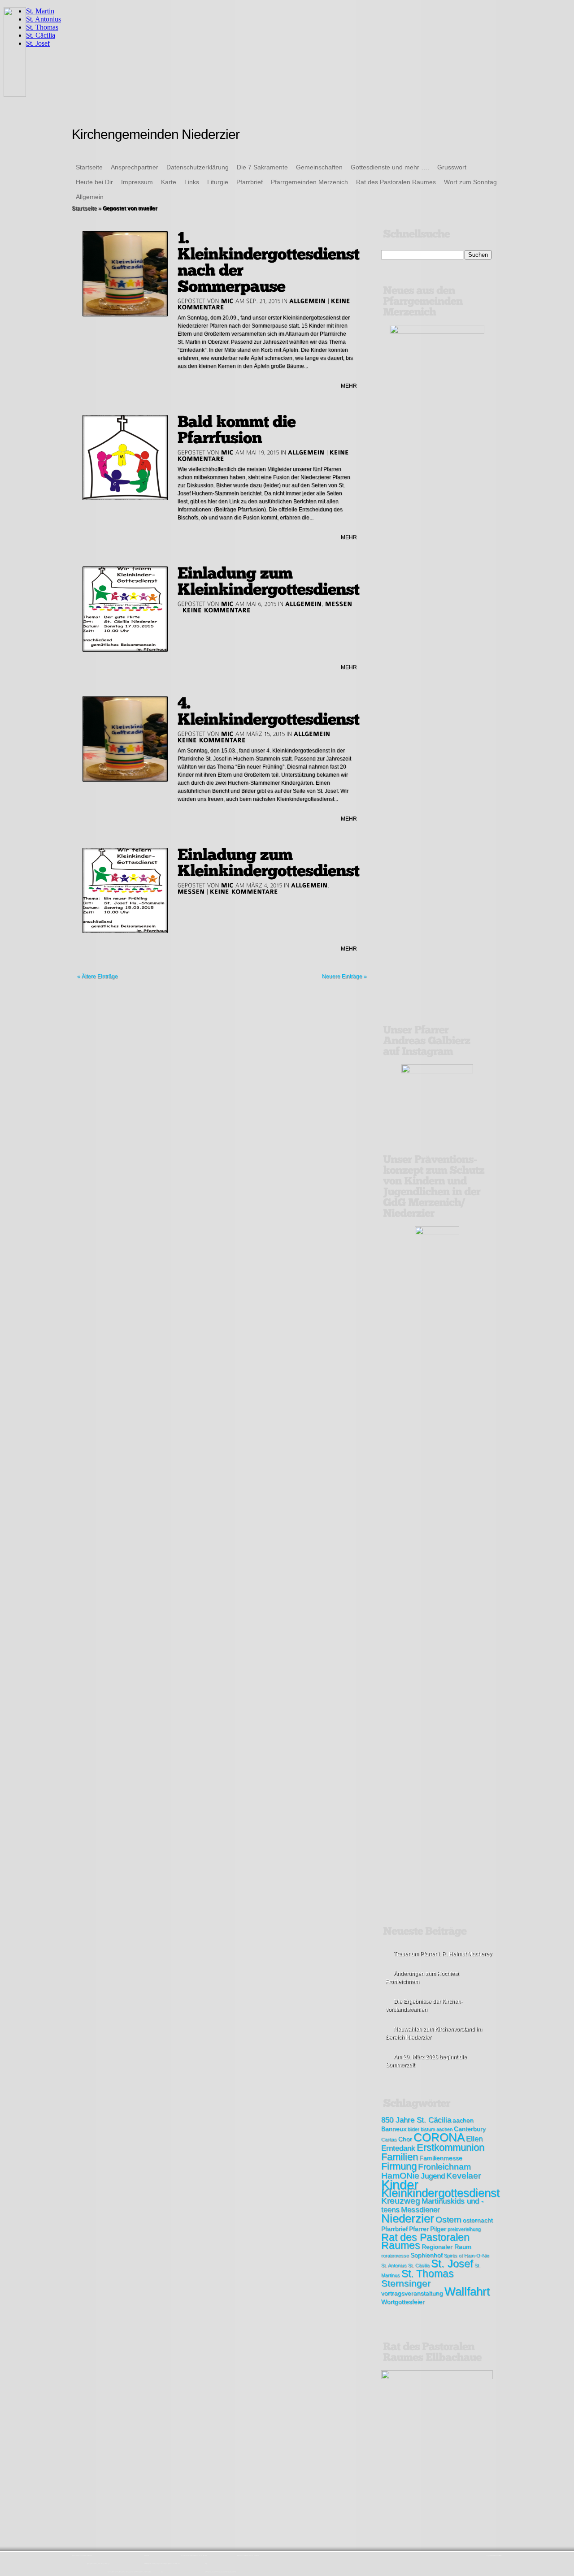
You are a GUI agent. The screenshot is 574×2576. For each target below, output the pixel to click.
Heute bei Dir (94, 182)
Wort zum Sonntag (470, 182)
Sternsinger (406, 2283)
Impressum (137, 182)
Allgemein (90, 197)
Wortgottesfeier (403, 2302)
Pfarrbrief (250, 182)
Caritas (389, 2139)
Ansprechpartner (135, 167)
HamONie (400, 2176)
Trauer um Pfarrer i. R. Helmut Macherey (443, 1954)
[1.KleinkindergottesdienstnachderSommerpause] (270, 262)
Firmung (399, 2166)
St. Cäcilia (419, 2265)
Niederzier (408, 2218)
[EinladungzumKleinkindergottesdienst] (269, 581)
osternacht (478, 2220)
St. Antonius (394, 2265)
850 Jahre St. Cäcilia (416, 2120)
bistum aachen (437, 2129)
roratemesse (395, 2256)
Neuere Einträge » (344, 977)
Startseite (89, 167)
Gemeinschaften (319, 167)
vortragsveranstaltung (412, 2293)
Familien (400, 2157)
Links (192, 182)
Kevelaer (463, 2176)
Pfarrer (419, 2229)
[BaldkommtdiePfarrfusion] (239, 430)
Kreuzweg (401, 2201)
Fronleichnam (444, 2167)
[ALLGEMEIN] (308, 301)
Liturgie (218, 182)
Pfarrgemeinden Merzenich (309, 182)
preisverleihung (464, 2229)
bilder (413, 2129)
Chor (405, 2139)
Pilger (438, 2229)
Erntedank (398, 2148)
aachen (463, 2120)
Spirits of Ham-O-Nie (467, 2256)
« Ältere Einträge (98, 977)
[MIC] (227, 301)
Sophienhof (426, 2255)
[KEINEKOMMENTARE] (217, 610)
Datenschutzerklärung (198, 167)
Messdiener (420, 2210)
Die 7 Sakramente (262, 167)
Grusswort (452, 167)
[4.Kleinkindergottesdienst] (269, 711)
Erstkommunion (450, 2147)
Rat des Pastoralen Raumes (396, 182)
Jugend (433, 2176)
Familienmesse (441, 2158)
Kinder (400, 2185)
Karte (169, 182)
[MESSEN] (339, 604)
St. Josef (452, 2263)
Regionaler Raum (446, 2247)
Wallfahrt (467, 2291)
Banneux (394, 2129)
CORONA (439, 2137)
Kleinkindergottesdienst (440, 2193)
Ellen (474, 2139)
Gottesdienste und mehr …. (390, 167)
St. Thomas (428, 2273)
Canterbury (470, 2129)
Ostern (448, 2219)
